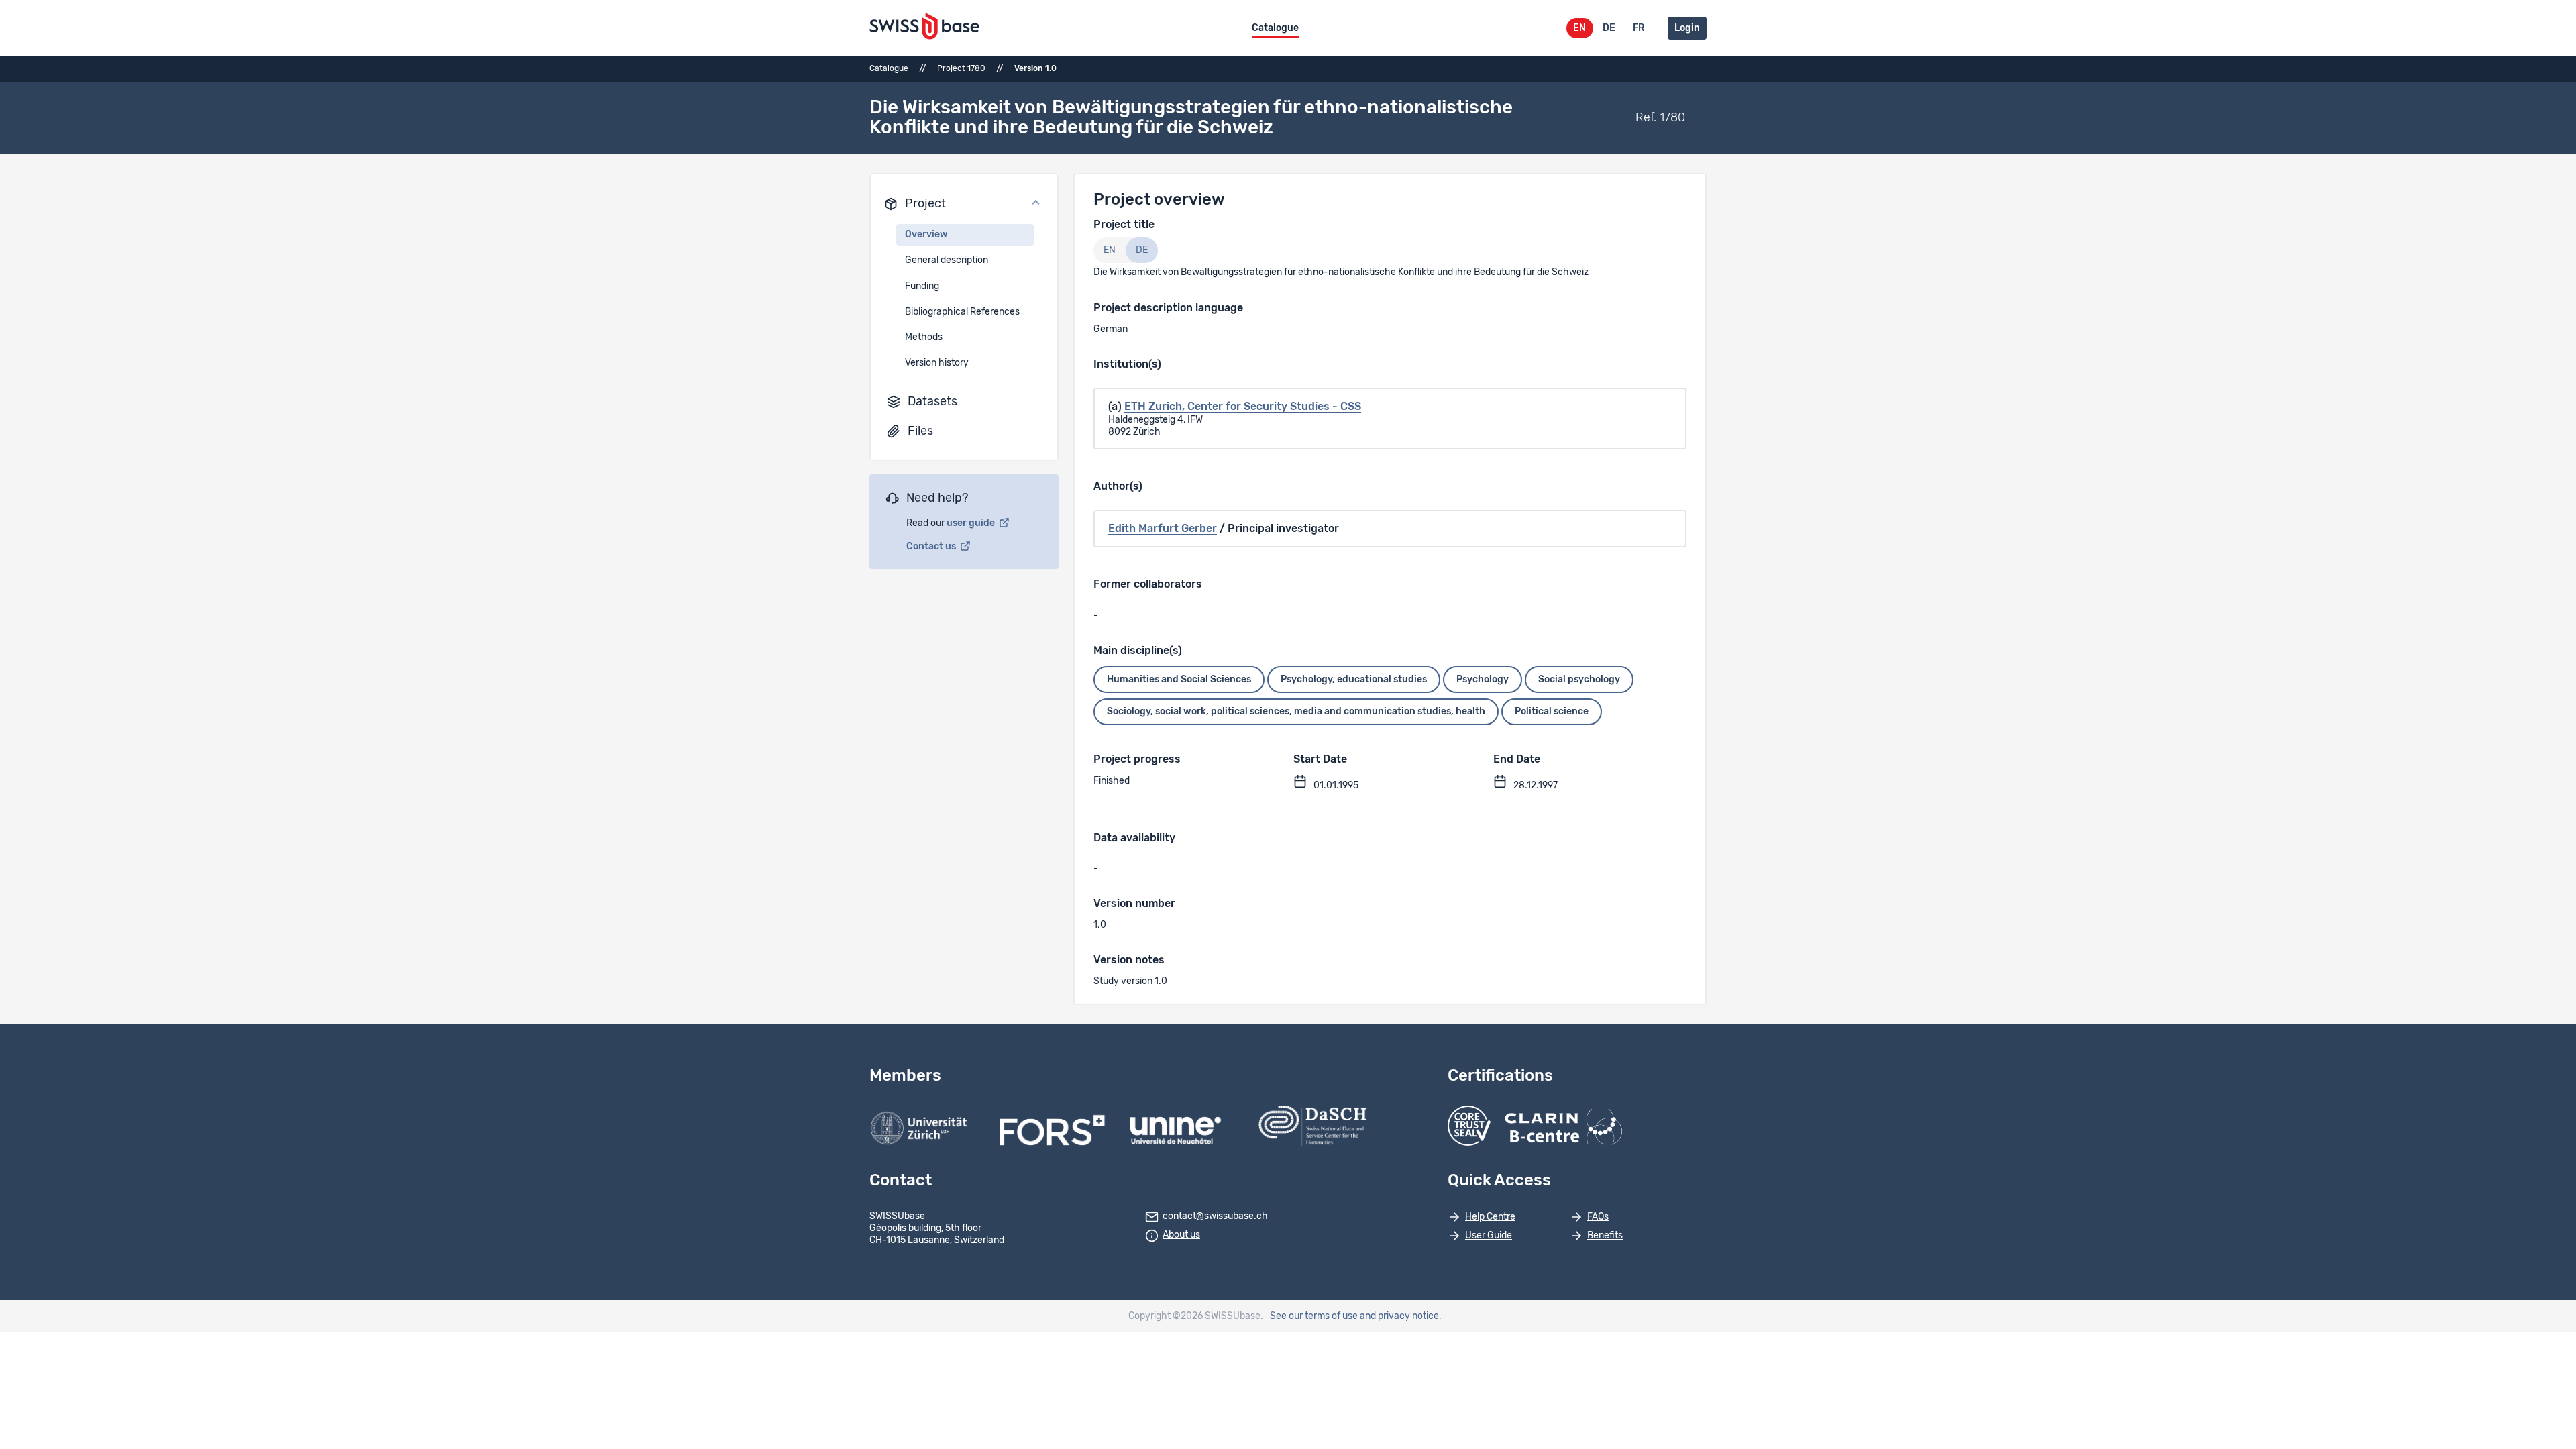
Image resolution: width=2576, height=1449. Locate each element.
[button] (964, 204)
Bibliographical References (962, 312)
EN (1579, 28)
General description (947, 260)
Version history (937, 363)
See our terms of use (1314, 1316)
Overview (926, 235)
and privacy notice (1399, 1316)
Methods (924, 337)
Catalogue (1275, 28)
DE (1609, 28)
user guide (972, 523)
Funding (922, 286)
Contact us (932, 547)
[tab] (1110, 250)
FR (1639, 28)
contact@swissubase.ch (1215, 1216)
